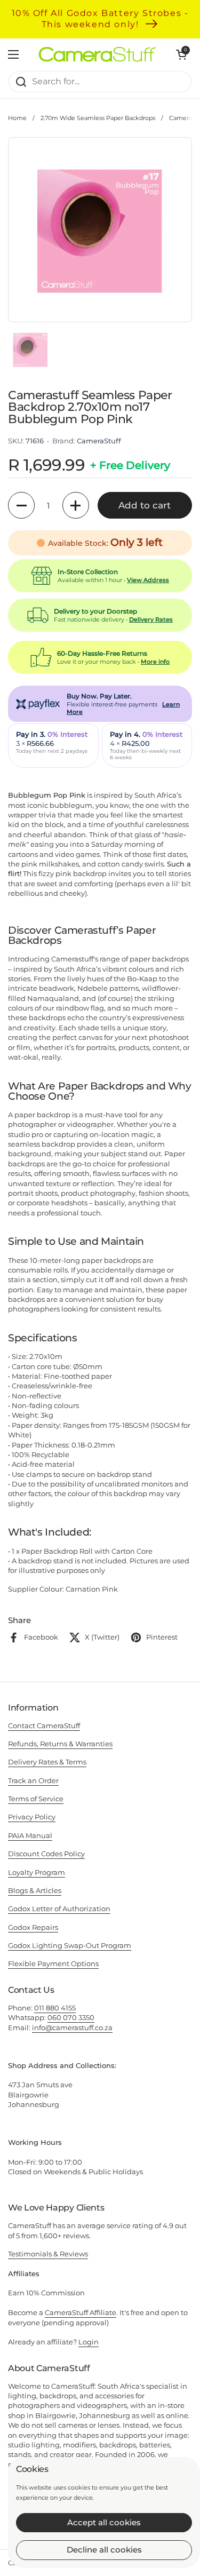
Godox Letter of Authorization (59, 1909)
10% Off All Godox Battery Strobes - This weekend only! (100, 19)
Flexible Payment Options (53, 1963)
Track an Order (33, 1780)
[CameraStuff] (97, 54)
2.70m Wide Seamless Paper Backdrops (98, 118)
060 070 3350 (71, 2017)
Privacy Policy (32, 1817)
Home (17, 118)
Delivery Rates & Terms (47, 1762)
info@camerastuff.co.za (72, 2028)
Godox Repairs (33, 1927)
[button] (21, 505)
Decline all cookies (104, 2550)
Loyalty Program (37, 1872)
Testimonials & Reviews (48, 2254)
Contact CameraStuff (44, 1726)
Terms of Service (36, 1799)
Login (89, 2342)
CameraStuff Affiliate (81, 2312)
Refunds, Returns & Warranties (60, 1744)
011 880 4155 (55, 2008)
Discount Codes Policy (46, 1854)
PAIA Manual (30, 1835)
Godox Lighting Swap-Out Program (70, 1945)
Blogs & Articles (35, 1890)
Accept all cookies (104, 2522)
